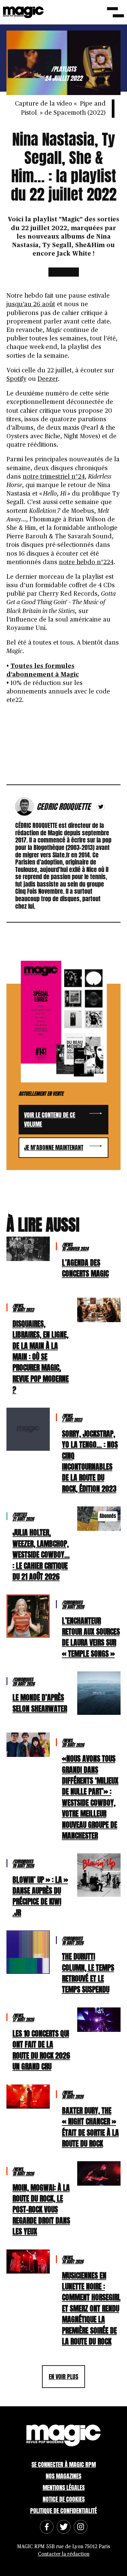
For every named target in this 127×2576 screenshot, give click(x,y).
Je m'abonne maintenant (54, 1147)
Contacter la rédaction (64, 2554)
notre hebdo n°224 (86, 562)
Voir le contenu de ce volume (50, 1119)
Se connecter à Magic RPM (64, 2464)
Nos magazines (63, 2476)
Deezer (48, 379)
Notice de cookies (64, 2499)
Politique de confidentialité (63, 2511)
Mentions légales (64, 2488)
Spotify (16, 379)
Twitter (101, 807)
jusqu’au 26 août (31, 304)
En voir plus (63, 2377)
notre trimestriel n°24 (54, 477)
